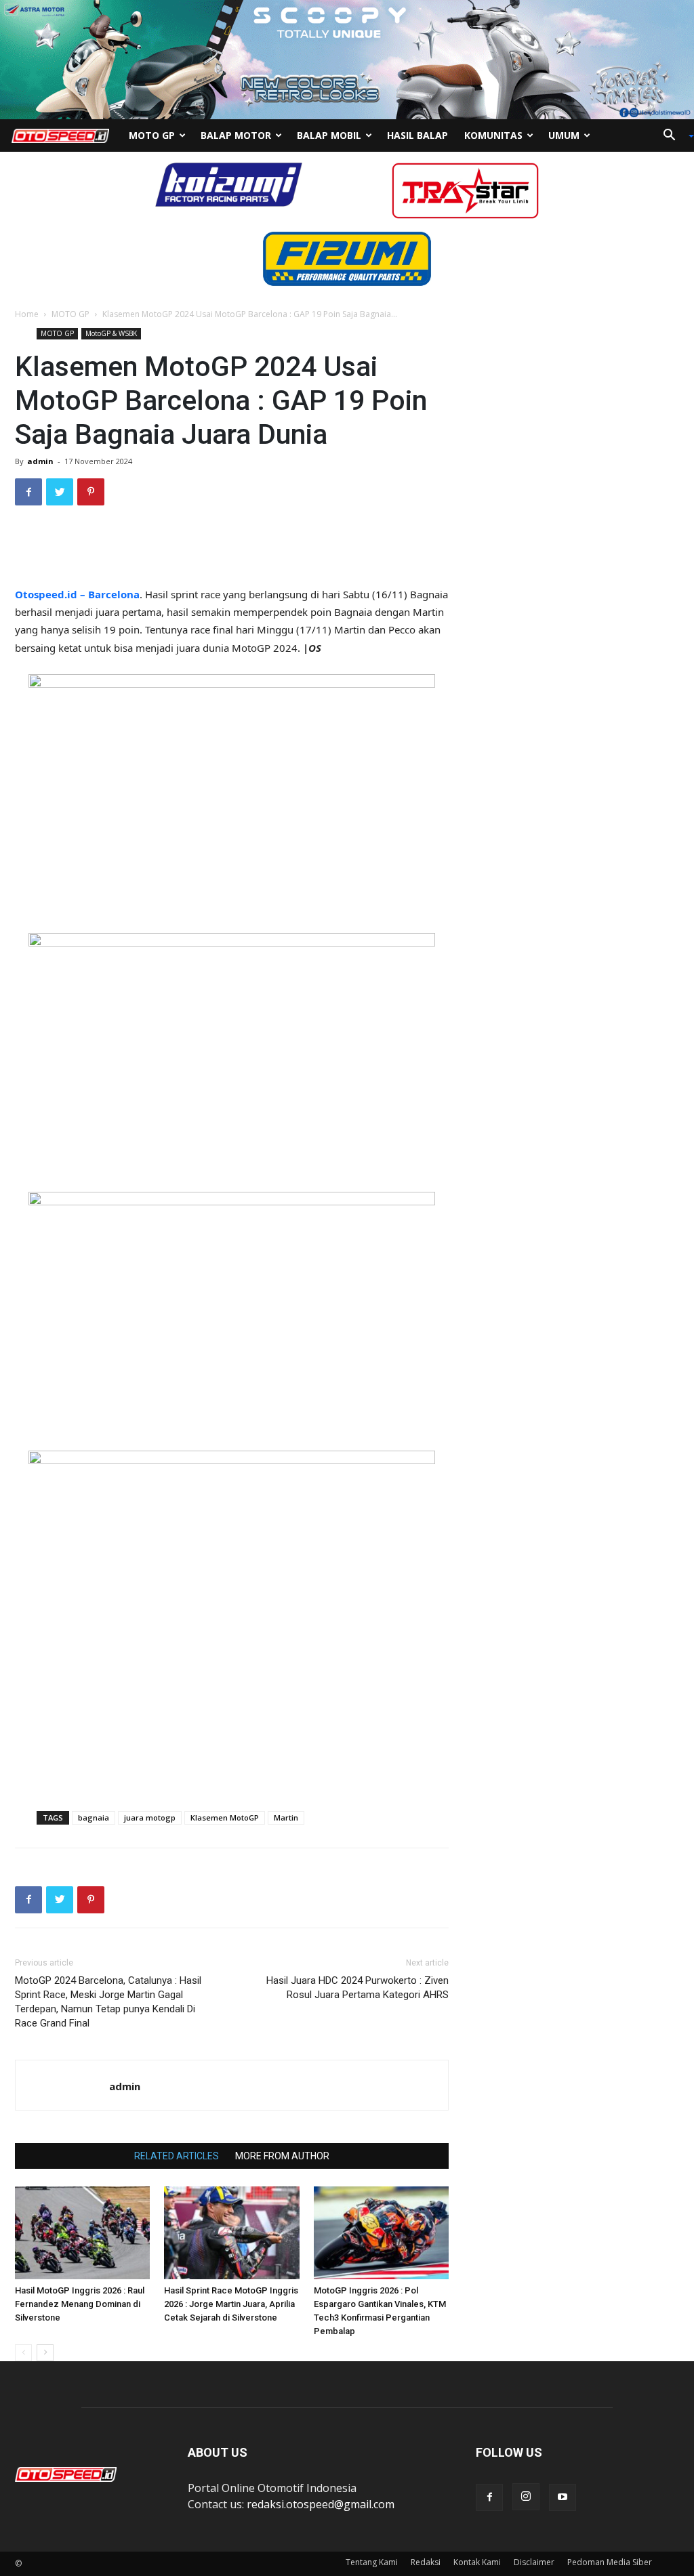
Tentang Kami (372, 2562)
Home (27, 314)
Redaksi (426, 2562)
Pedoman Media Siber (610, 2562)
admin (40, 461)
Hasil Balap (417, 135)
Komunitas (493, 135)
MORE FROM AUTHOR (282, 2156)
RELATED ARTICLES (177, 2156)
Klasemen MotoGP (225, 1817)
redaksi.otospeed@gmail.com (321, 2504)
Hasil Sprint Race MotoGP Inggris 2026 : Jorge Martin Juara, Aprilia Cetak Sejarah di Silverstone (231, 2304)
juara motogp (150, 1817)
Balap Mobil (329, 135)
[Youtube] (563, 2497)
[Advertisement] (232, 551)
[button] (674, 136)
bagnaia (94, 1817)
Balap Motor (236, 135)
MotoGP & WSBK (111, 333)
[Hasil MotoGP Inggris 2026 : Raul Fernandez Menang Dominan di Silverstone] (82, 2233)
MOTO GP (70, 314)
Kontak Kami (477, 2562)
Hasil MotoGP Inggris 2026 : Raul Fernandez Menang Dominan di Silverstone (80, 2304)
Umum (564, 135)
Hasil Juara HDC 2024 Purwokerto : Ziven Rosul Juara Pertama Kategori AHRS (358, 1988)
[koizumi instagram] (229, 184)
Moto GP (152, 135)
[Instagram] (526, 2497)
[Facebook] (489, 2497)
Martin (286, 1817)
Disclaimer (534, 2562)
